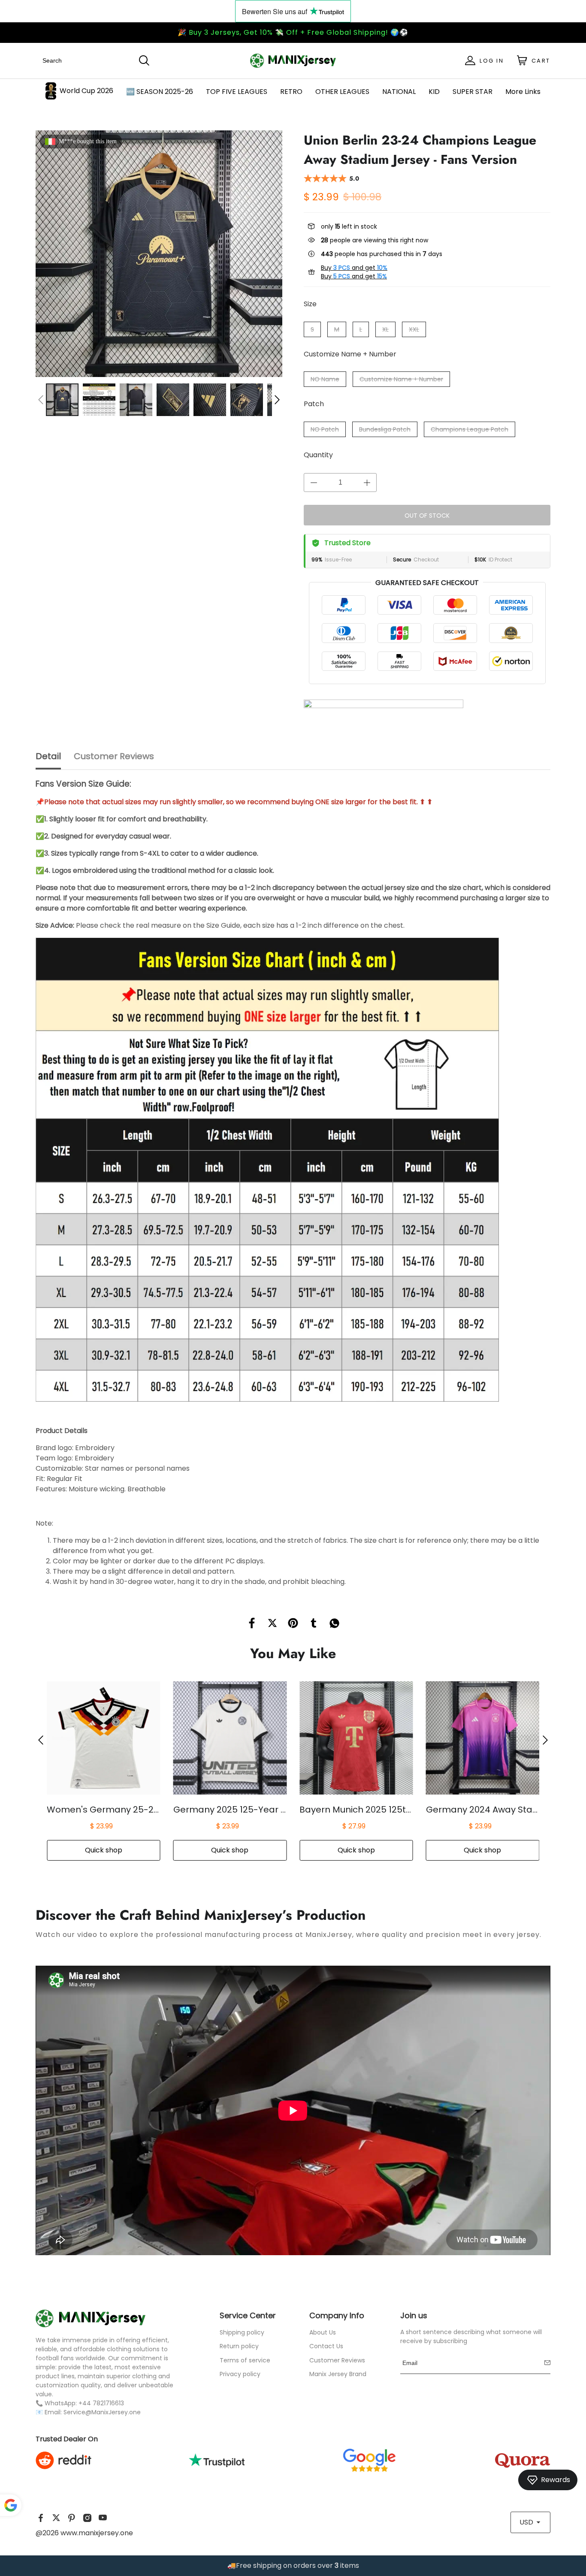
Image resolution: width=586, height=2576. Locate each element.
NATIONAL (399, 92)
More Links (523, 92)
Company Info (337, 2315)
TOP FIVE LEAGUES (237, 92)
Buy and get (354, 268)
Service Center (248, 2315)
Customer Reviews (337, 2360)
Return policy (239, 2346)
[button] (41, 400)
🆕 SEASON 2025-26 (160, 92)
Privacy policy (240, 2374)
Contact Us (326, 2346)
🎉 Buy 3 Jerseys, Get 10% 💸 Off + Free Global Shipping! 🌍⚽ (293, 32)
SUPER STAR (473, 92)
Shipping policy (242, 2332)
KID (434, 92)
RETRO (291, 92)
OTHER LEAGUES (342, 92)
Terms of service (245, 2360)
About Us (323, 2332)
